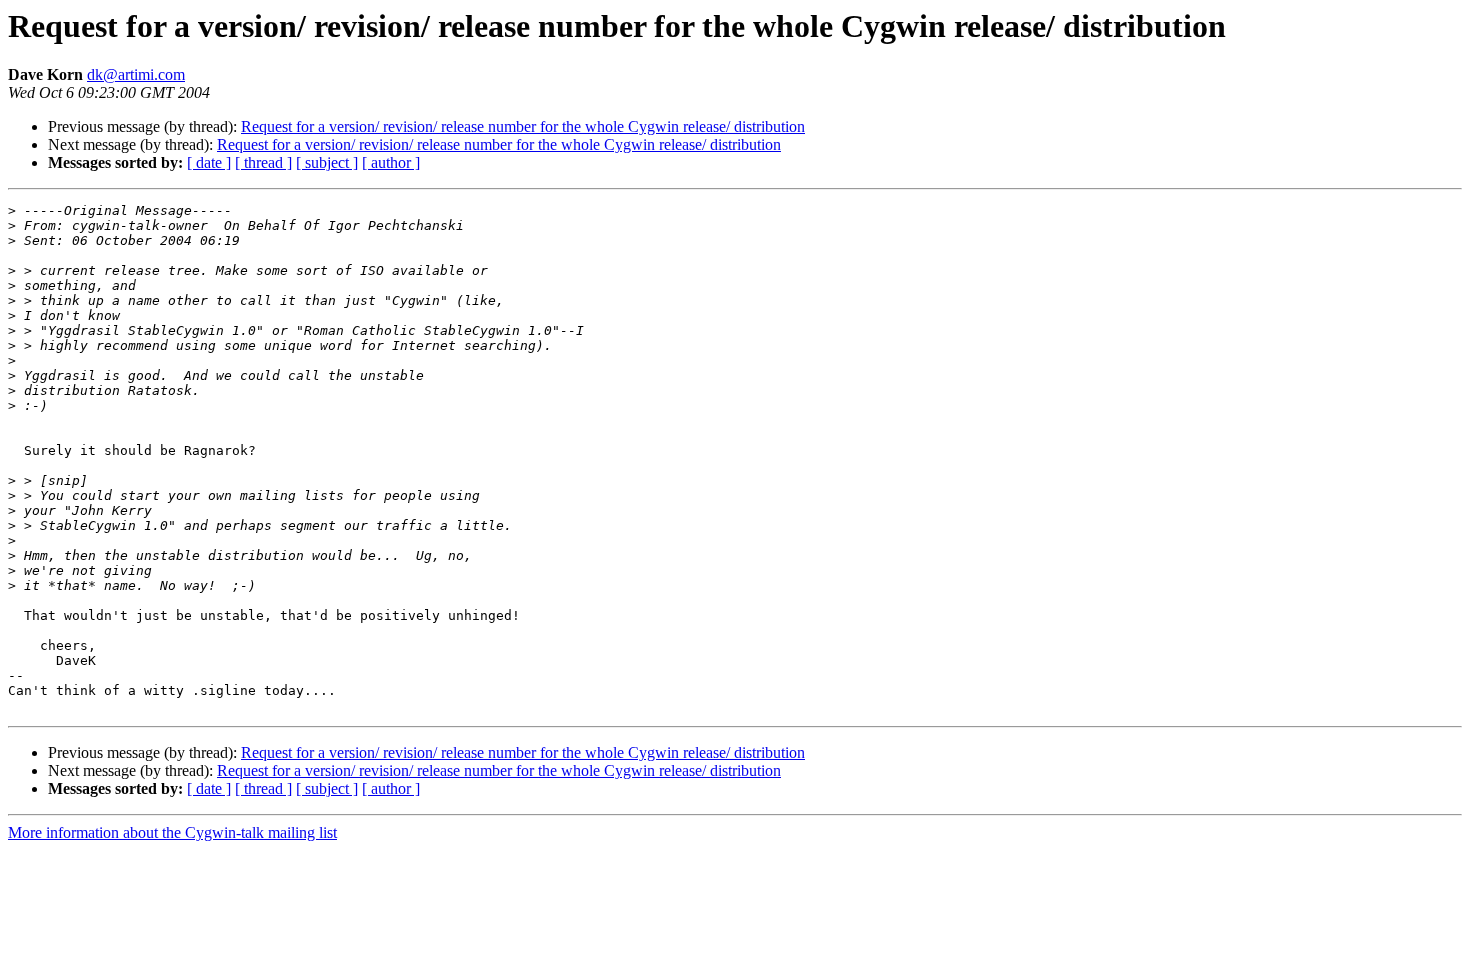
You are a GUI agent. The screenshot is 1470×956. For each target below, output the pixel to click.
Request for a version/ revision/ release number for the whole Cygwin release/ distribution (523, 126)
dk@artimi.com (136, 74)
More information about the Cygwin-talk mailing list (172, 832)
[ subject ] (327, 162)
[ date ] (209, 162)
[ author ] (391, 162)
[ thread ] (263, 162)
